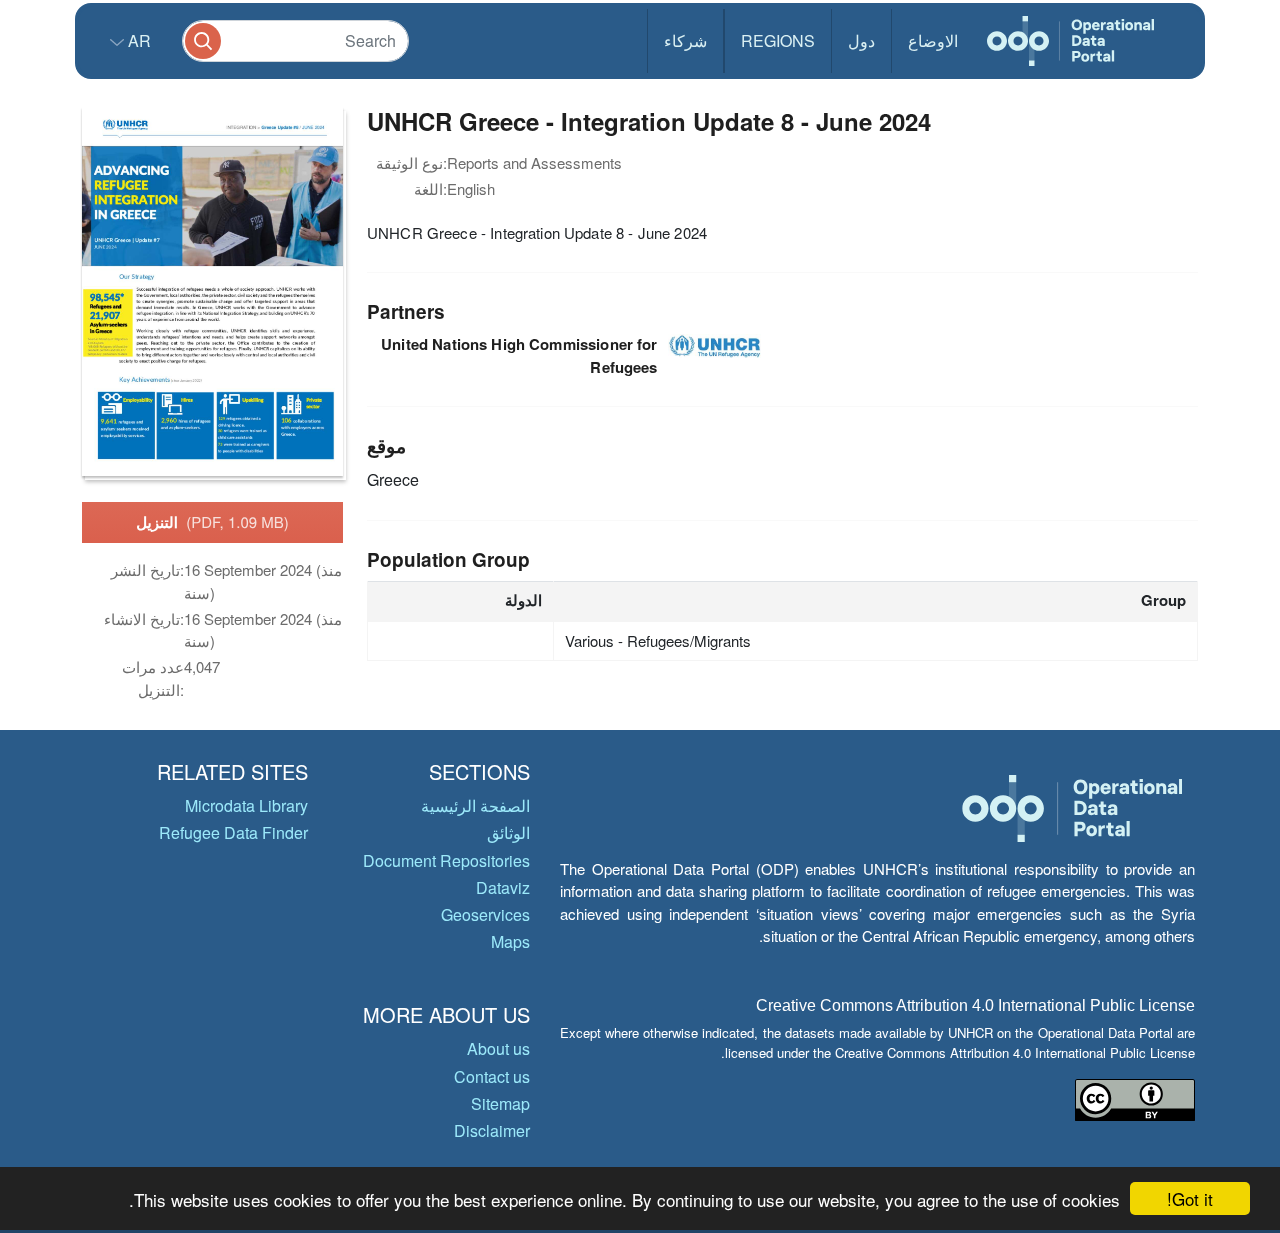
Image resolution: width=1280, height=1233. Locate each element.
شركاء (685, 40)
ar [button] (137, 40)
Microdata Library (246, 805)
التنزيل (212, 522)
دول (861, 40)
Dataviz (503, 887)
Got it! (1190, 1198)
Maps (510, 941)
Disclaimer (492, 1130)
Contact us (492, 1076)
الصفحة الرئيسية (475, 805)
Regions (778, 40)
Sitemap (500, 1103)
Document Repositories (446, 860)
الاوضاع (933, 40)
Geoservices (485, 914)
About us (498, 1048)
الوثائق (508, 832)
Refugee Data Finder (233, 832)
